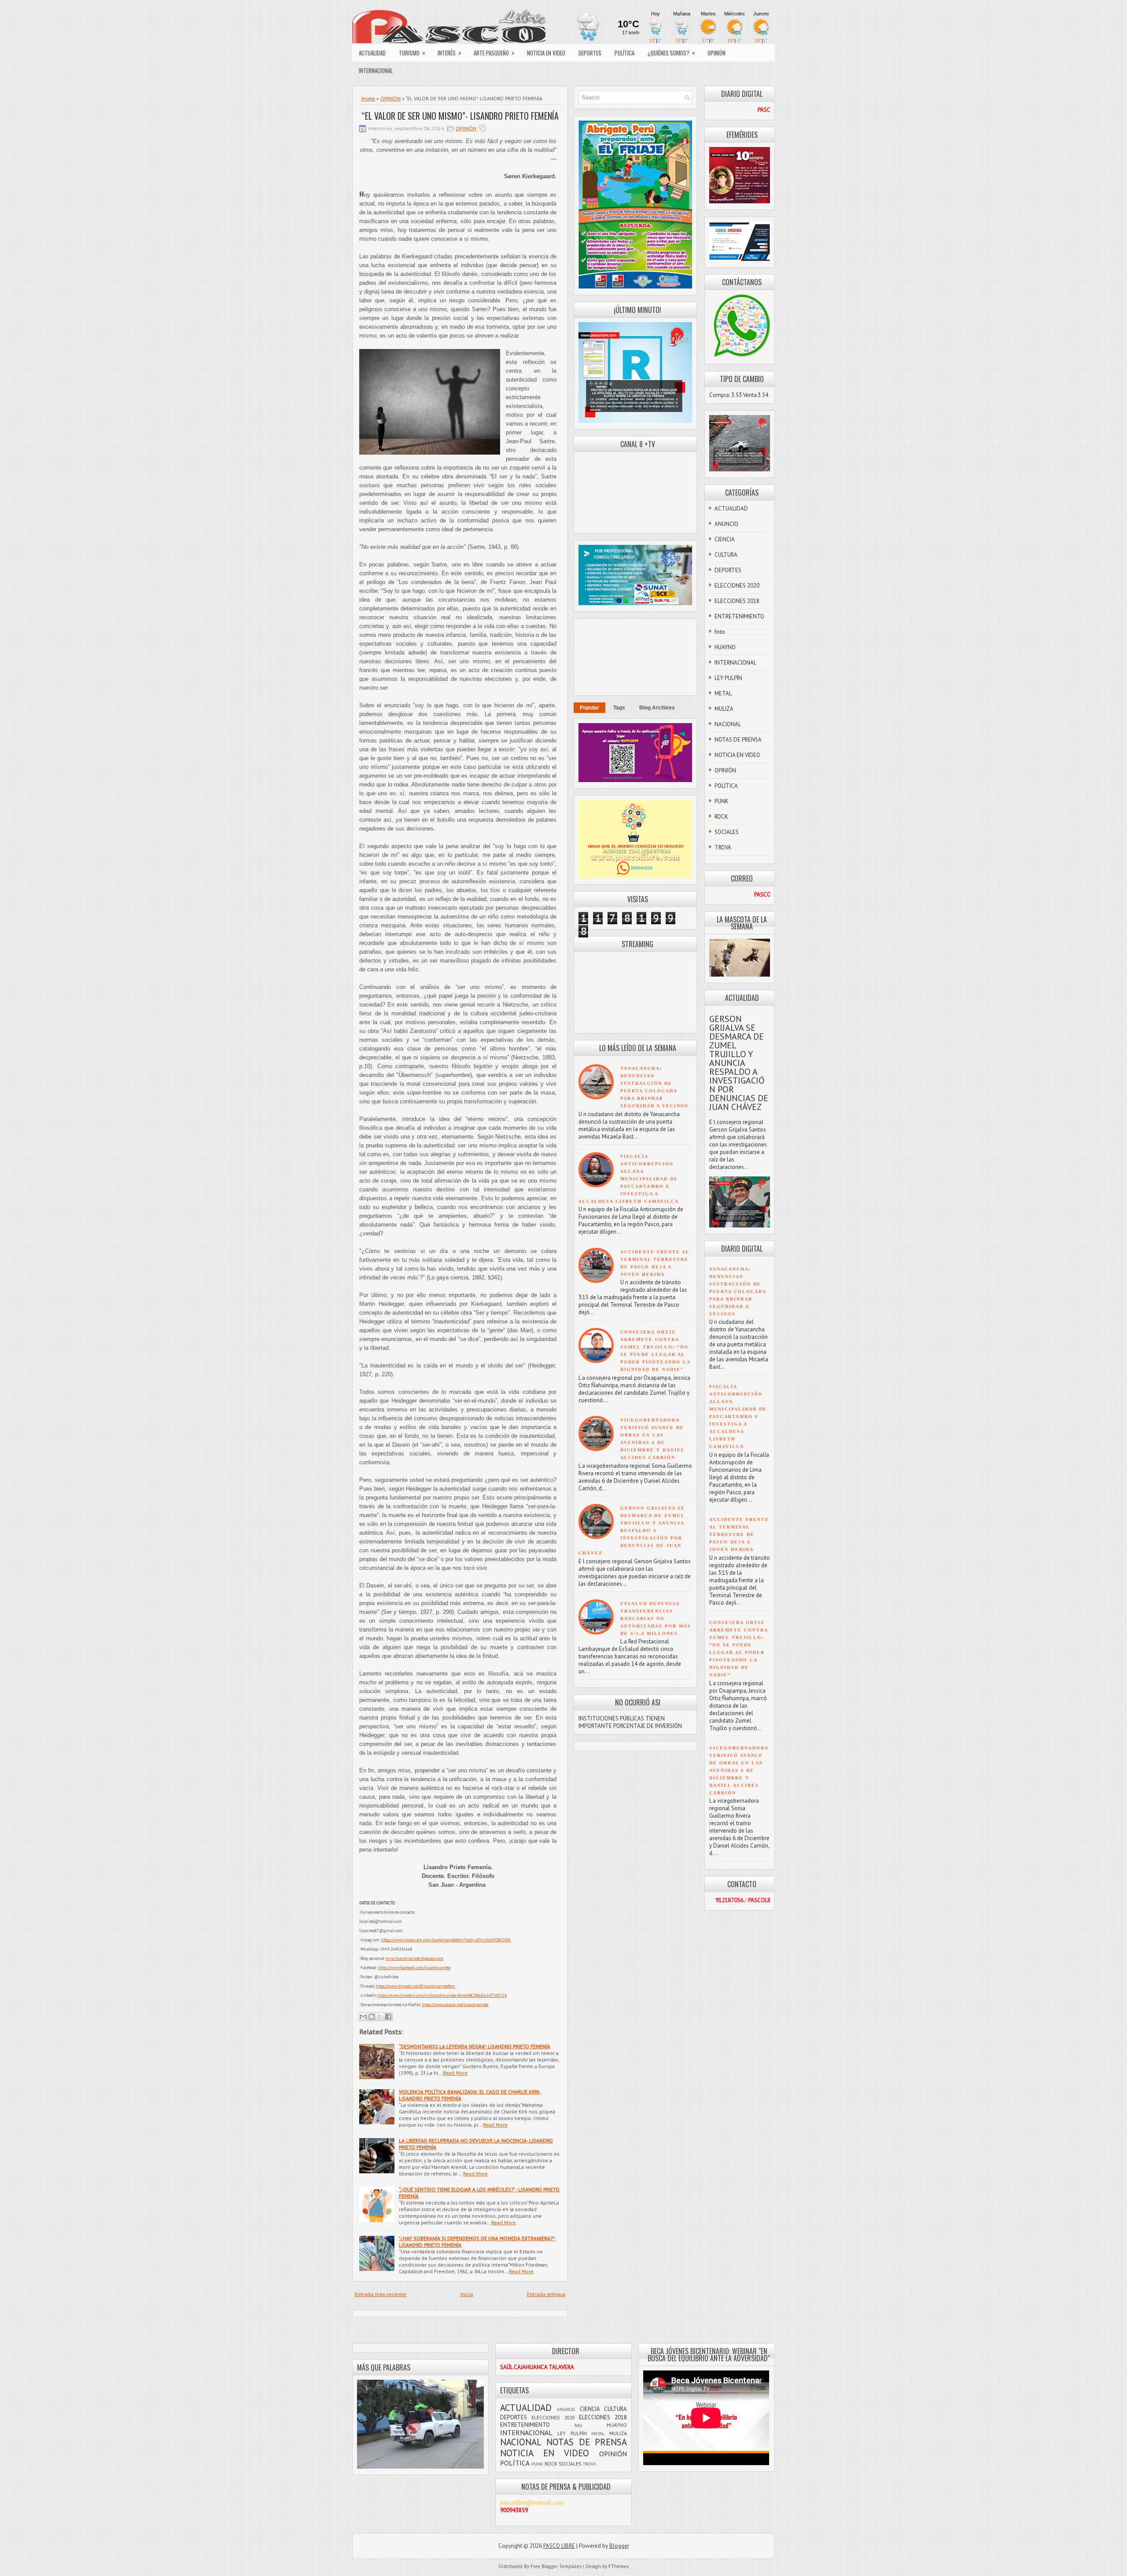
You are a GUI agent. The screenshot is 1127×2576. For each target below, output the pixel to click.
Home (368, 98)
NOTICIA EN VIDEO (546, 53)
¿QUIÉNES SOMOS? (671, 53)
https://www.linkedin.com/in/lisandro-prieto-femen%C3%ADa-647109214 (442, 1995)
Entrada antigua (546, 2294)
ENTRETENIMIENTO (739, 616)
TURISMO (412, 53)
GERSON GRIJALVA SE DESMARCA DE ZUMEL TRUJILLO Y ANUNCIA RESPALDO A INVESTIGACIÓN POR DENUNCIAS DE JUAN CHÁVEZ (632, 1531)
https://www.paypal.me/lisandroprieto (455, 2005)
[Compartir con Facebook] (388, 2017)
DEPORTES (590, 53)
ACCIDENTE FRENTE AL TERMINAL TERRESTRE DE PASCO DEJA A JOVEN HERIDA (739, 1534)
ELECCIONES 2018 (737, 601)
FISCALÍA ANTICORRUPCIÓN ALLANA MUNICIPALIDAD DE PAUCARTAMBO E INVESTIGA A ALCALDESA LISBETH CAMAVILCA (629, 1179)
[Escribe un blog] (372, 2017)
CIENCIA (725, 539)
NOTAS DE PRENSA (738, 740)
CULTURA (726, 555)
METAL (723, 693)
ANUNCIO (726, 524)
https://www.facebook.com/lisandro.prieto (414, 1968)
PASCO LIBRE (559, 2546)
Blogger (619, 2546)
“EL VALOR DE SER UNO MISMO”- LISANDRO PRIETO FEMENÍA (460, 116)
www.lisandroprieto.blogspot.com (414, 1958)
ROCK (721, 817)
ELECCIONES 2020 (737, 586)
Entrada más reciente (381, 2294)
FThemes (619, 2566)
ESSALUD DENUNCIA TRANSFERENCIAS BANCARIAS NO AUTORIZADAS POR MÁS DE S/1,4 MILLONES (656, 1619)
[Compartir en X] (380, 2017)
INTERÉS (449, 53)
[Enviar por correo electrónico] (363, 2017)
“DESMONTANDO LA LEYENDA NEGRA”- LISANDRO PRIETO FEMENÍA (475, 2046)
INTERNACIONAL (376, 70)
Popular (589, 708)
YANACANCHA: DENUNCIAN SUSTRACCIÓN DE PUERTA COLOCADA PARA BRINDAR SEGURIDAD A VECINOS (738, 1292)
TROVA (723, 847)
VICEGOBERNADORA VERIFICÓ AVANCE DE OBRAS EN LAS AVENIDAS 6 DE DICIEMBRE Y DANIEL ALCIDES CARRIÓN (739, 1770)
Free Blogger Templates (556, 2566)
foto (720, 632)
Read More (455, 2073)
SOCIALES (727, 832)
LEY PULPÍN (728, 678)
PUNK (722, 801)
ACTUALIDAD (372, 53)
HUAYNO (725, 647)
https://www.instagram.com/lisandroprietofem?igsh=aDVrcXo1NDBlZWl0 (446, 1940)
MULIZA (724, 709)
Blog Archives (657, 708)
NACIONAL (728, 724)
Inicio (467, 2294)
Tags (619, 708)
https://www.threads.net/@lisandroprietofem (416, 1986)
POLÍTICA (624, 53)
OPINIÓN (716, 53)
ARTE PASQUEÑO (494, 53)
